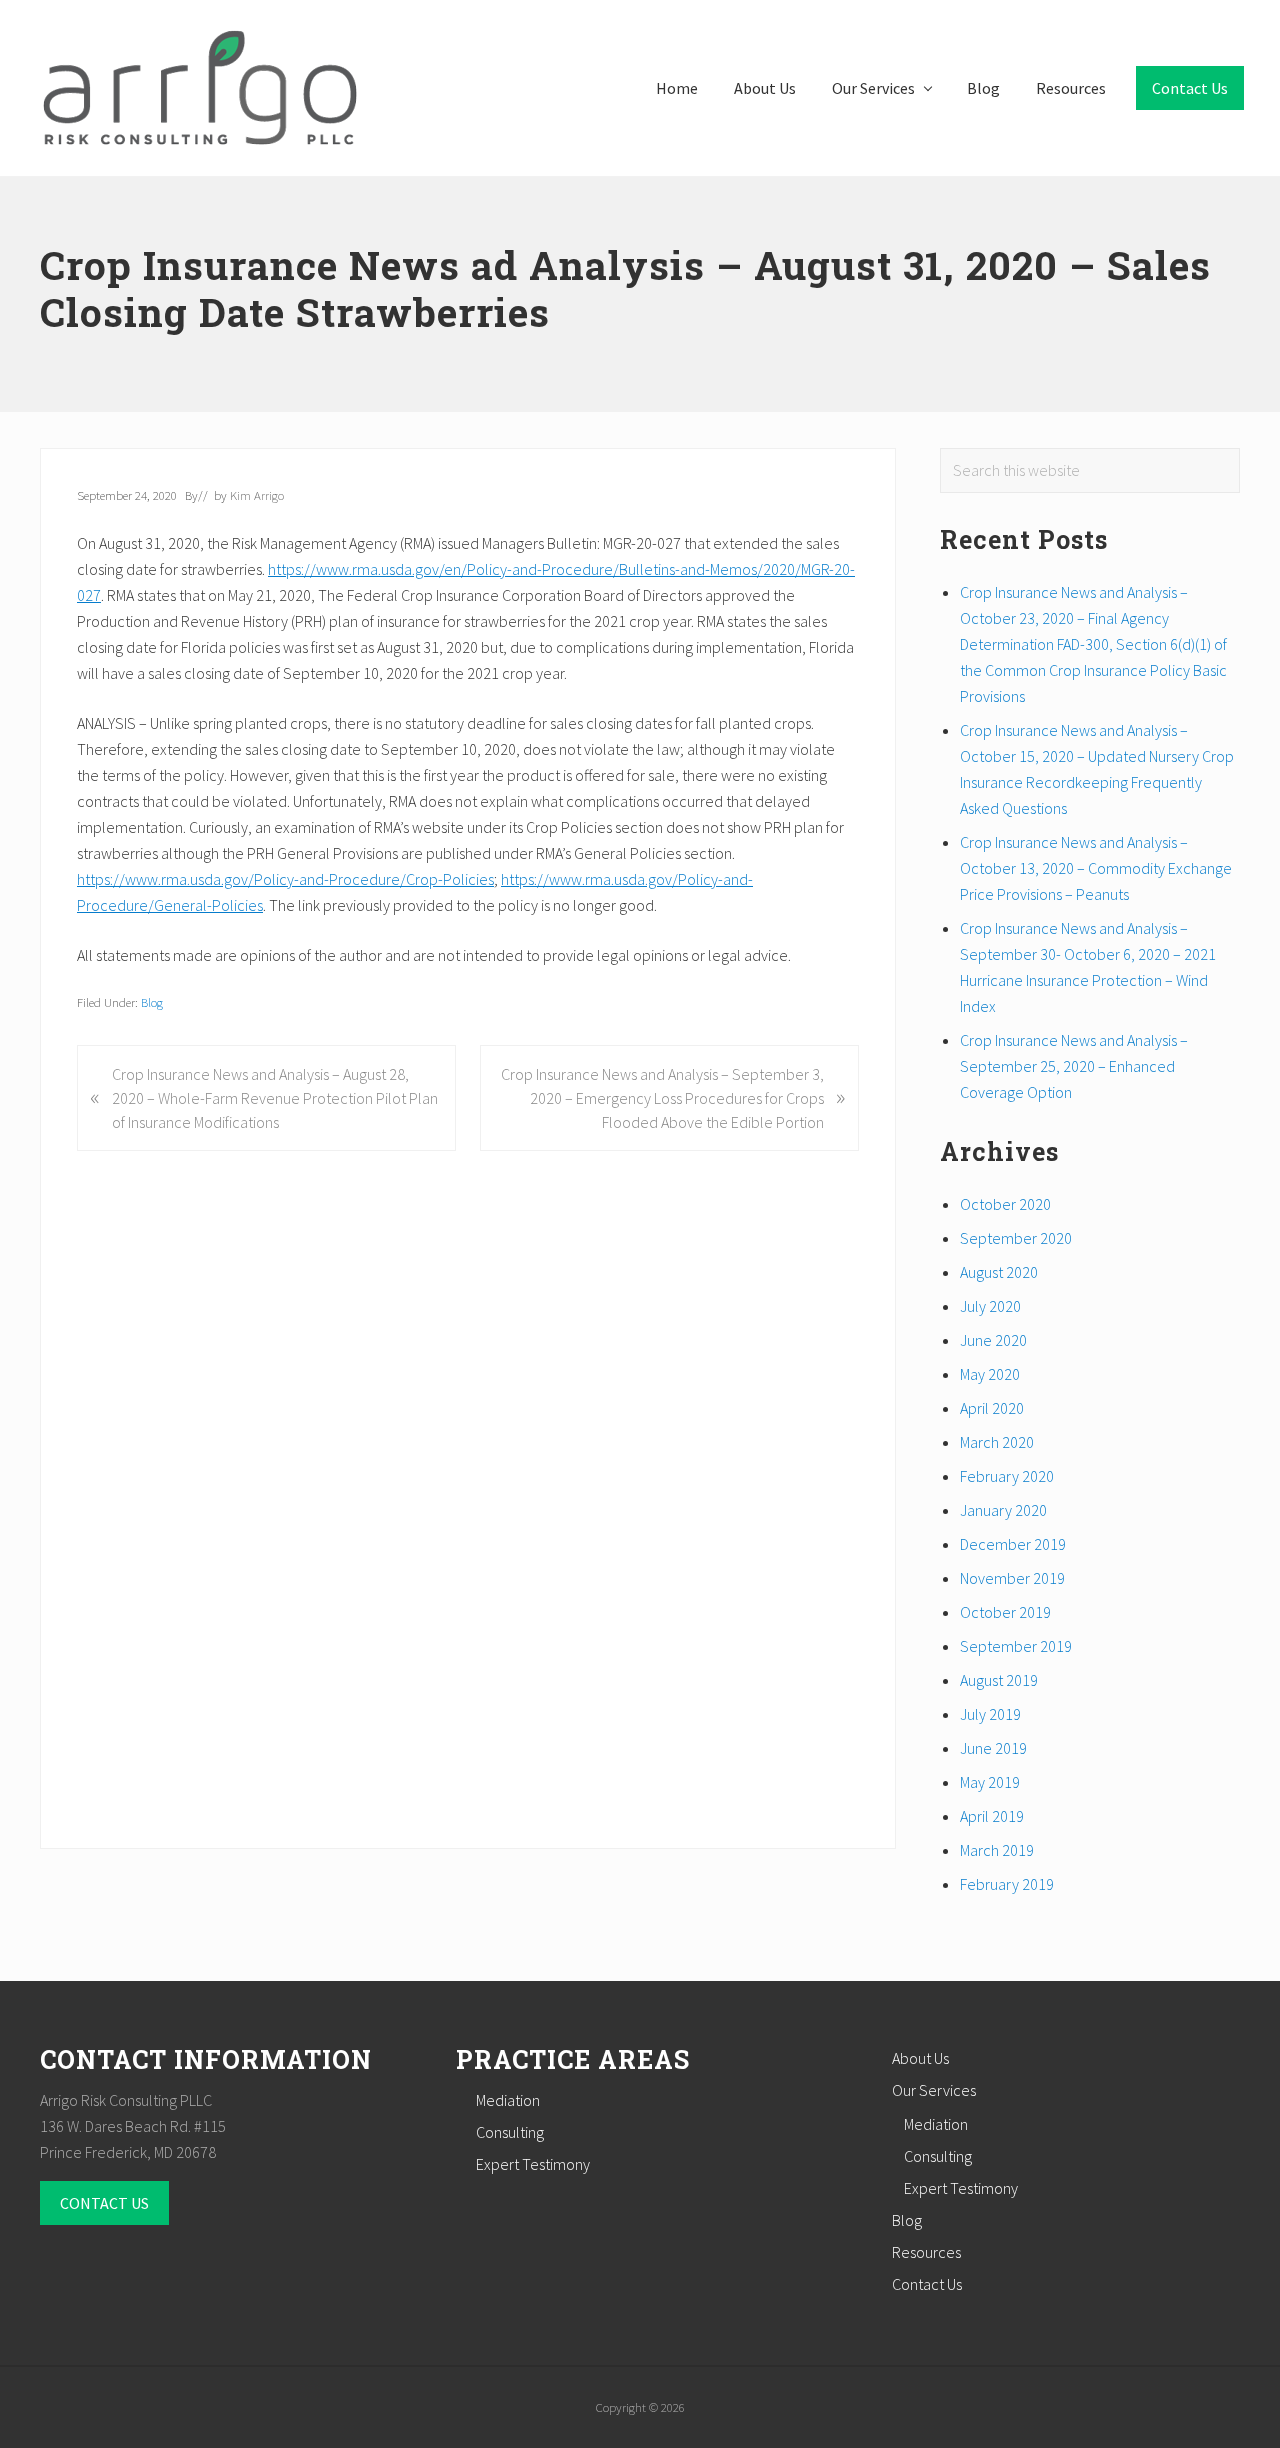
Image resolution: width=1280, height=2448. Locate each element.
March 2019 (997, 1850)
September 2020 (1016, 1238)
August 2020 (999, 1272)
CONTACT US (104, 2203)
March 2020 (997, 1442)
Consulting (510, 2132)
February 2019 (1007, 1884)
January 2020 (1003, 1510)
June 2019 (993, 1748)
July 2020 (990, 1306)
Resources (926, 2252)
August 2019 (999, 1680)
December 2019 (1013, 1544)
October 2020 (1005, 1204)
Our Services (934, 2090)
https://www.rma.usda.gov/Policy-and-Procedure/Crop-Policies (285, 879)
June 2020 (993, 1340)
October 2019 (1005, 1612)
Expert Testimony (533, 2164)
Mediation (508, 2100)
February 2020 (1007, 1476)
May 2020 (990, 1374)
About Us (920, 2058)
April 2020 (992, 1408)
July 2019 (990, 1714)
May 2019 (990, 1782)
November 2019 (1012, 1578)
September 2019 (1016, 1646)
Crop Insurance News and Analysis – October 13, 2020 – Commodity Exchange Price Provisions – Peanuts (1096, 868)
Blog (152, 1002)
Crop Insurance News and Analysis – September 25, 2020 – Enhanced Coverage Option (1074, 1066)
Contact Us (927, 2284)
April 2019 (992, 1816)
